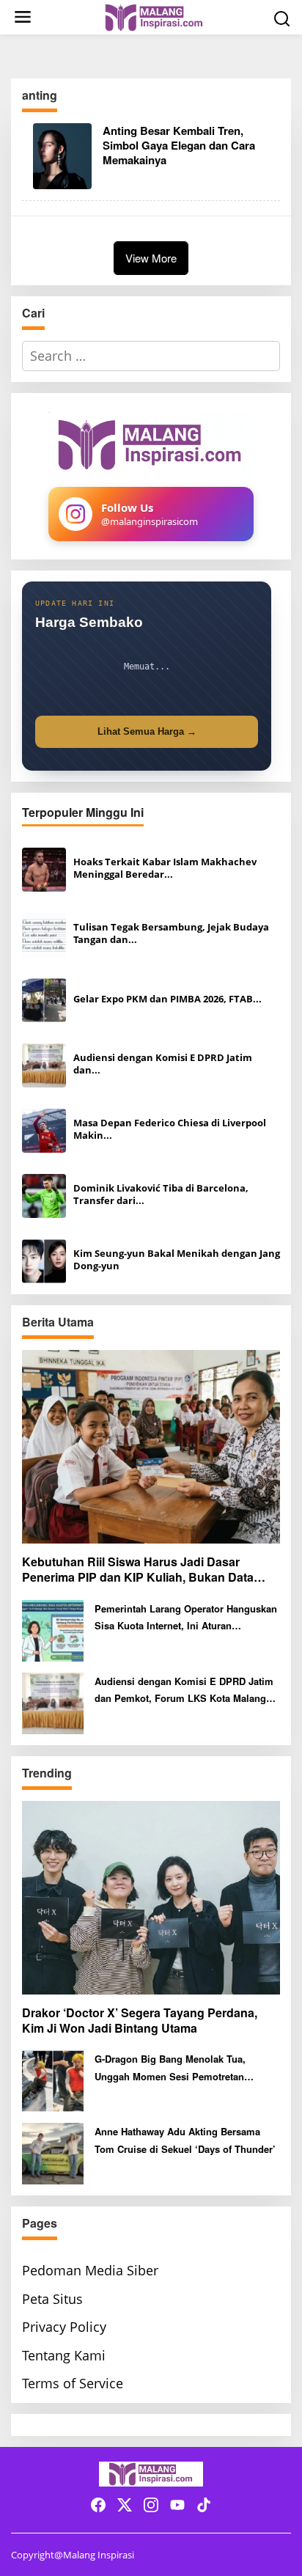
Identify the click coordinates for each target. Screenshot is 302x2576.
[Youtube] (177, 2505)
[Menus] (23, 17)
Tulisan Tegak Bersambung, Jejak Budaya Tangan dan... (171, 933)
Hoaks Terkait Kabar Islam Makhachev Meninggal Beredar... (165, 868)
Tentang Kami (64, 2355)
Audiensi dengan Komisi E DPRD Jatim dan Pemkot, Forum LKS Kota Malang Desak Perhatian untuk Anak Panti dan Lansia (184, 1691)
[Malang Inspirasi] (154, 16)
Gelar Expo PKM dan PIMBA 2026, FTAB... (167, 999)
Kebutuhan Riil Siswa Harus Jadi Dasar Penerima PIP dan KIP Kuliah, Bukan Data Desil (138, 1570)
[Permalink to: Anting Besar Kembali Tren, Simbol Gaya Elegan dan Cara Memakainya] (62, 155)
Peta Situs (52, 2299)
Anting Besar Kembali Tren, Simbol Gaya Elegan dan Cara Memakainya (179, 145)
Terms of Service (73, 2383)
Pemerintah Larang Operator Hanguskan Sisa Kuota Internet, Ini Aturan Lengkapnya (186, 1618)
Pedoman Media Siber (90, 2270)
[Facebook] (98, 2505)
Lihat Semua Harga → (147, 731)
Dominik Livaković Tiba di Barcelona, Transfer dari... (161, 1195)
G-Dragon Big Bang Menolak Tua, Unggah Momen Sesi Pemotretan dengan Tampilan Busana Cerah (170, 2068)
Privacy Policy (64, 2327)
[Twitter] (125, 2505)
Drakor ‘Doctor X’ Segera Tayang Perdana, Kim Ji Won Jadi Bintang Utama (140, 2021)
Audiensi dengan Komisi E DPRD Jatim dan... (163, 1064)
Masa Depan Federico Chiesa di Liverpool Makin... (170, 1129)
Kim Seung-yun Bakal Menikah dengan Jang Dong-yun (177, 1260)
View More (151, 258)
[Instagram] (151, 2505)
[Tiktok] (204, 2505)
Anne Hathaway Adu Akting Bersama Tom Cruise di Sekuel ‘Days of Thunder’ (185, 2140)
